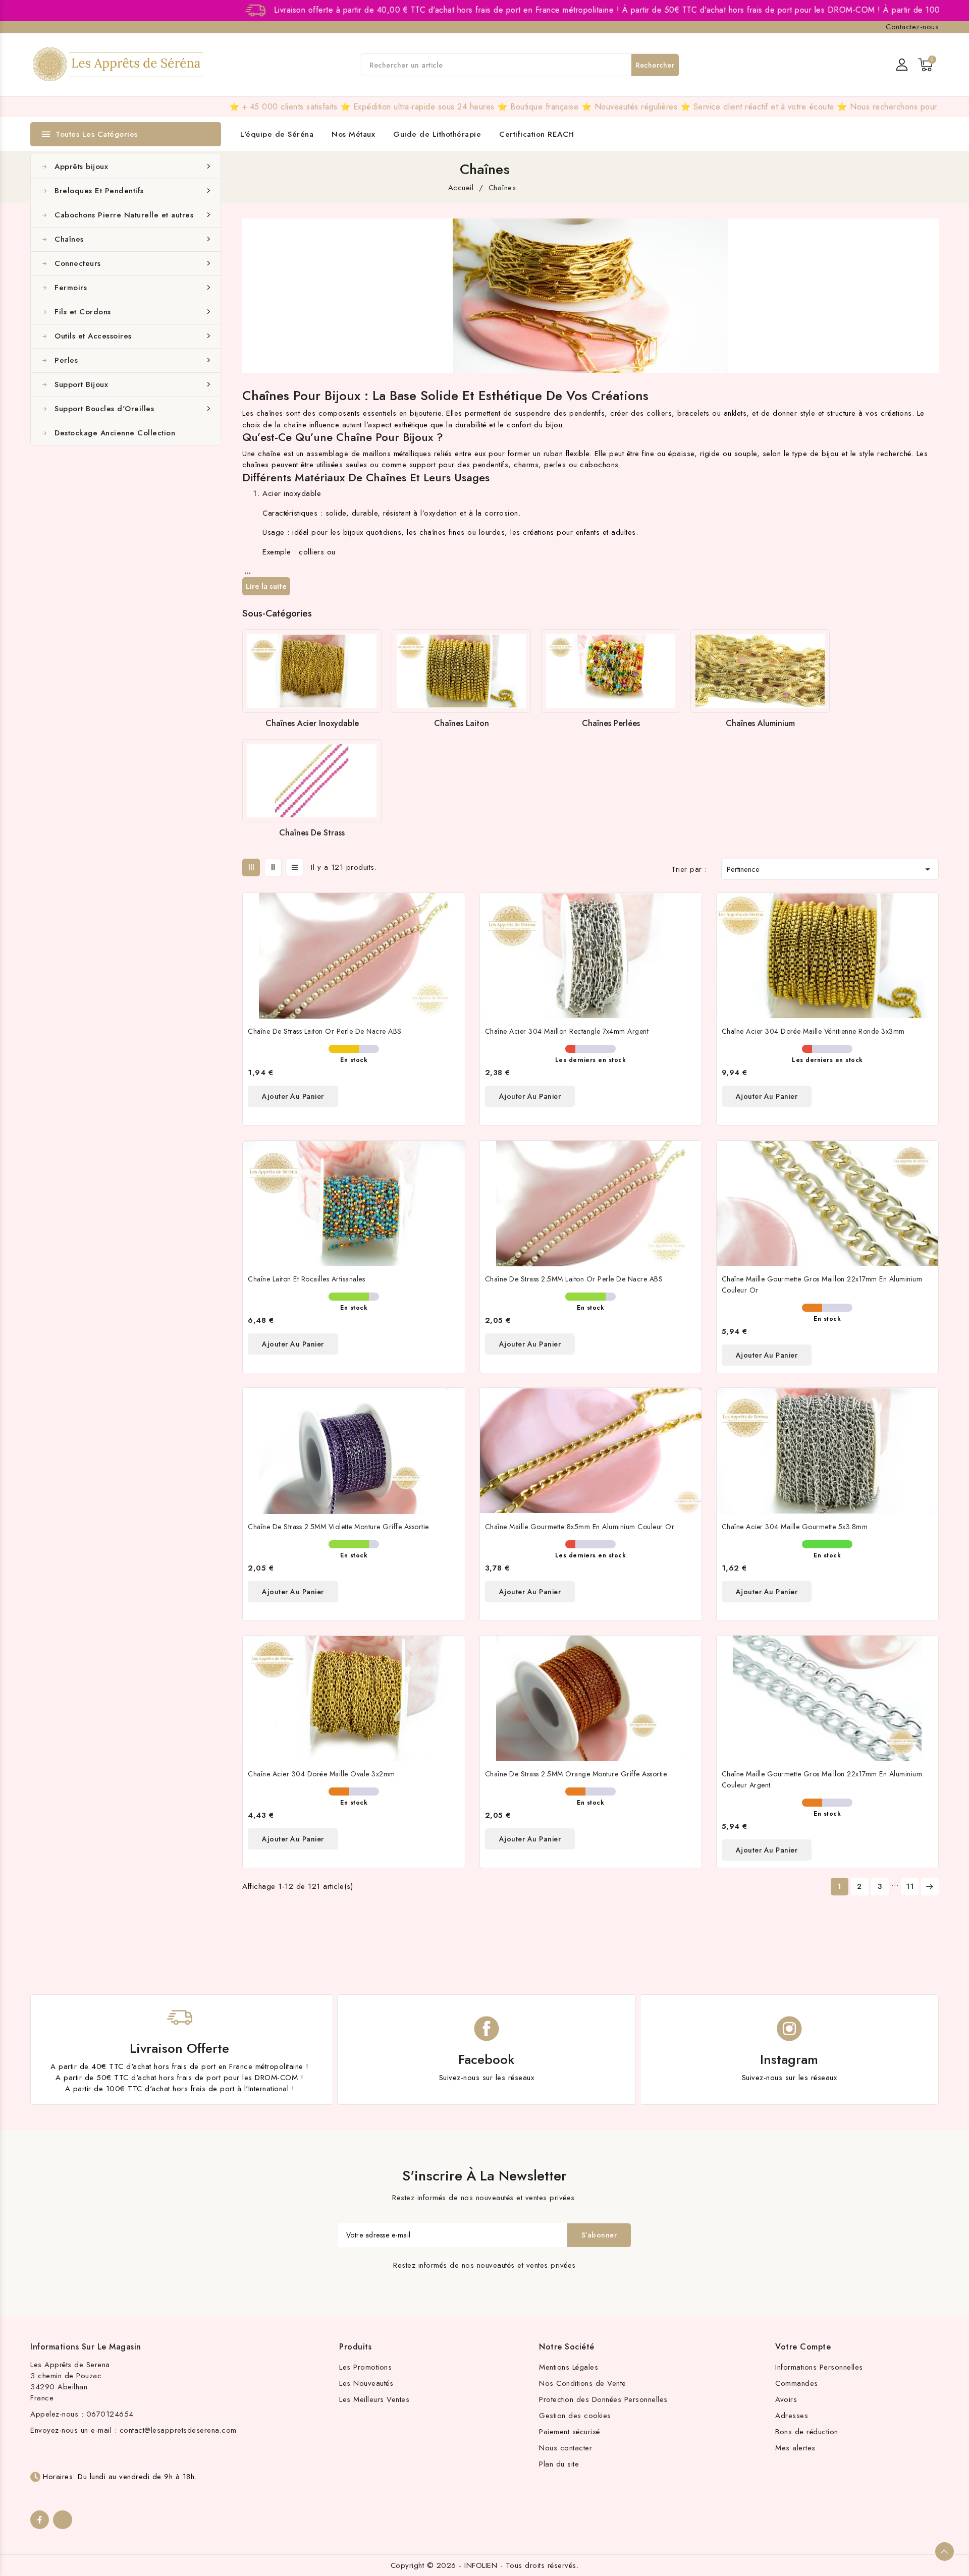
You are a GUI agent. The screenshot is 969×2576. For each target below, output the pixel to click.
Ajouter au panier (293, 1096)
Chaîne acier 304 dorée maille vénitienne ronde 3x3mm (813, 1031)
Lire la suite (266, 586)
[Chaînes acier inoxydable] (312, 671)
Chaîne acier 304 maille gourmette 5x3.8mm (795, 1527)
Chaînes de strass (312, 833)
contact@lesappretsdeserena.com (178, 2430)
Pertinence (830, 869)
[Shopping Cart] (925, 65)
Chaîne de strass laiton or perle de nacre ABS (325, 1031)
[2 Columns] (273, 867)
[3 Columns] (251, 867)
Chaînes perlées (611, 723)
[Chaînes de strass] (312, 781)
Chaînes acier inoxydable (312, 723)
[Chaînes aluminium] (760, 671)
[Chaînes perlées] (611, 671)
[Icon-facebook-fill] (40, 2520)
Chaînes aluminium (760, 723)
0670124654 (110, 2414)
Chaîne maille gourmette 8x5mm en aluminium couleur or (580, 1527)
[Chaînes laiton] (461, 671)
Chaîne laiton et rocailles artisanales (306, 1279)
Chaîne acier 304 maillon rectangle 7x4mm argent (567, 1031)
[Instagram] (62, 2520)
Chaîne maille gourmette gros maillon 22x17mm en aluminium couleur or (822, 1284)
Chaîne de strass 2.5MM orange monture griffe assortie (576, 1774)
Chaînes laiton (462, 723)
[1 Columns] (294, 867)
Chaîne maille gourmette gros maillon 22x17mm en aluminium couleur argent (822, 1779)
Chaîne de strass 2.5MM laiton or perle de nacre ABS (574, 1279)
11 (910, 1886)
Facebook (486, 2059)
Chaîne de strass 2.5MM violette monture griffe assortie (338, 1527)
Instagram (789, 2059)
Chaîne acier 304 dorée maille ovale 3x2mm (321, 1774)
